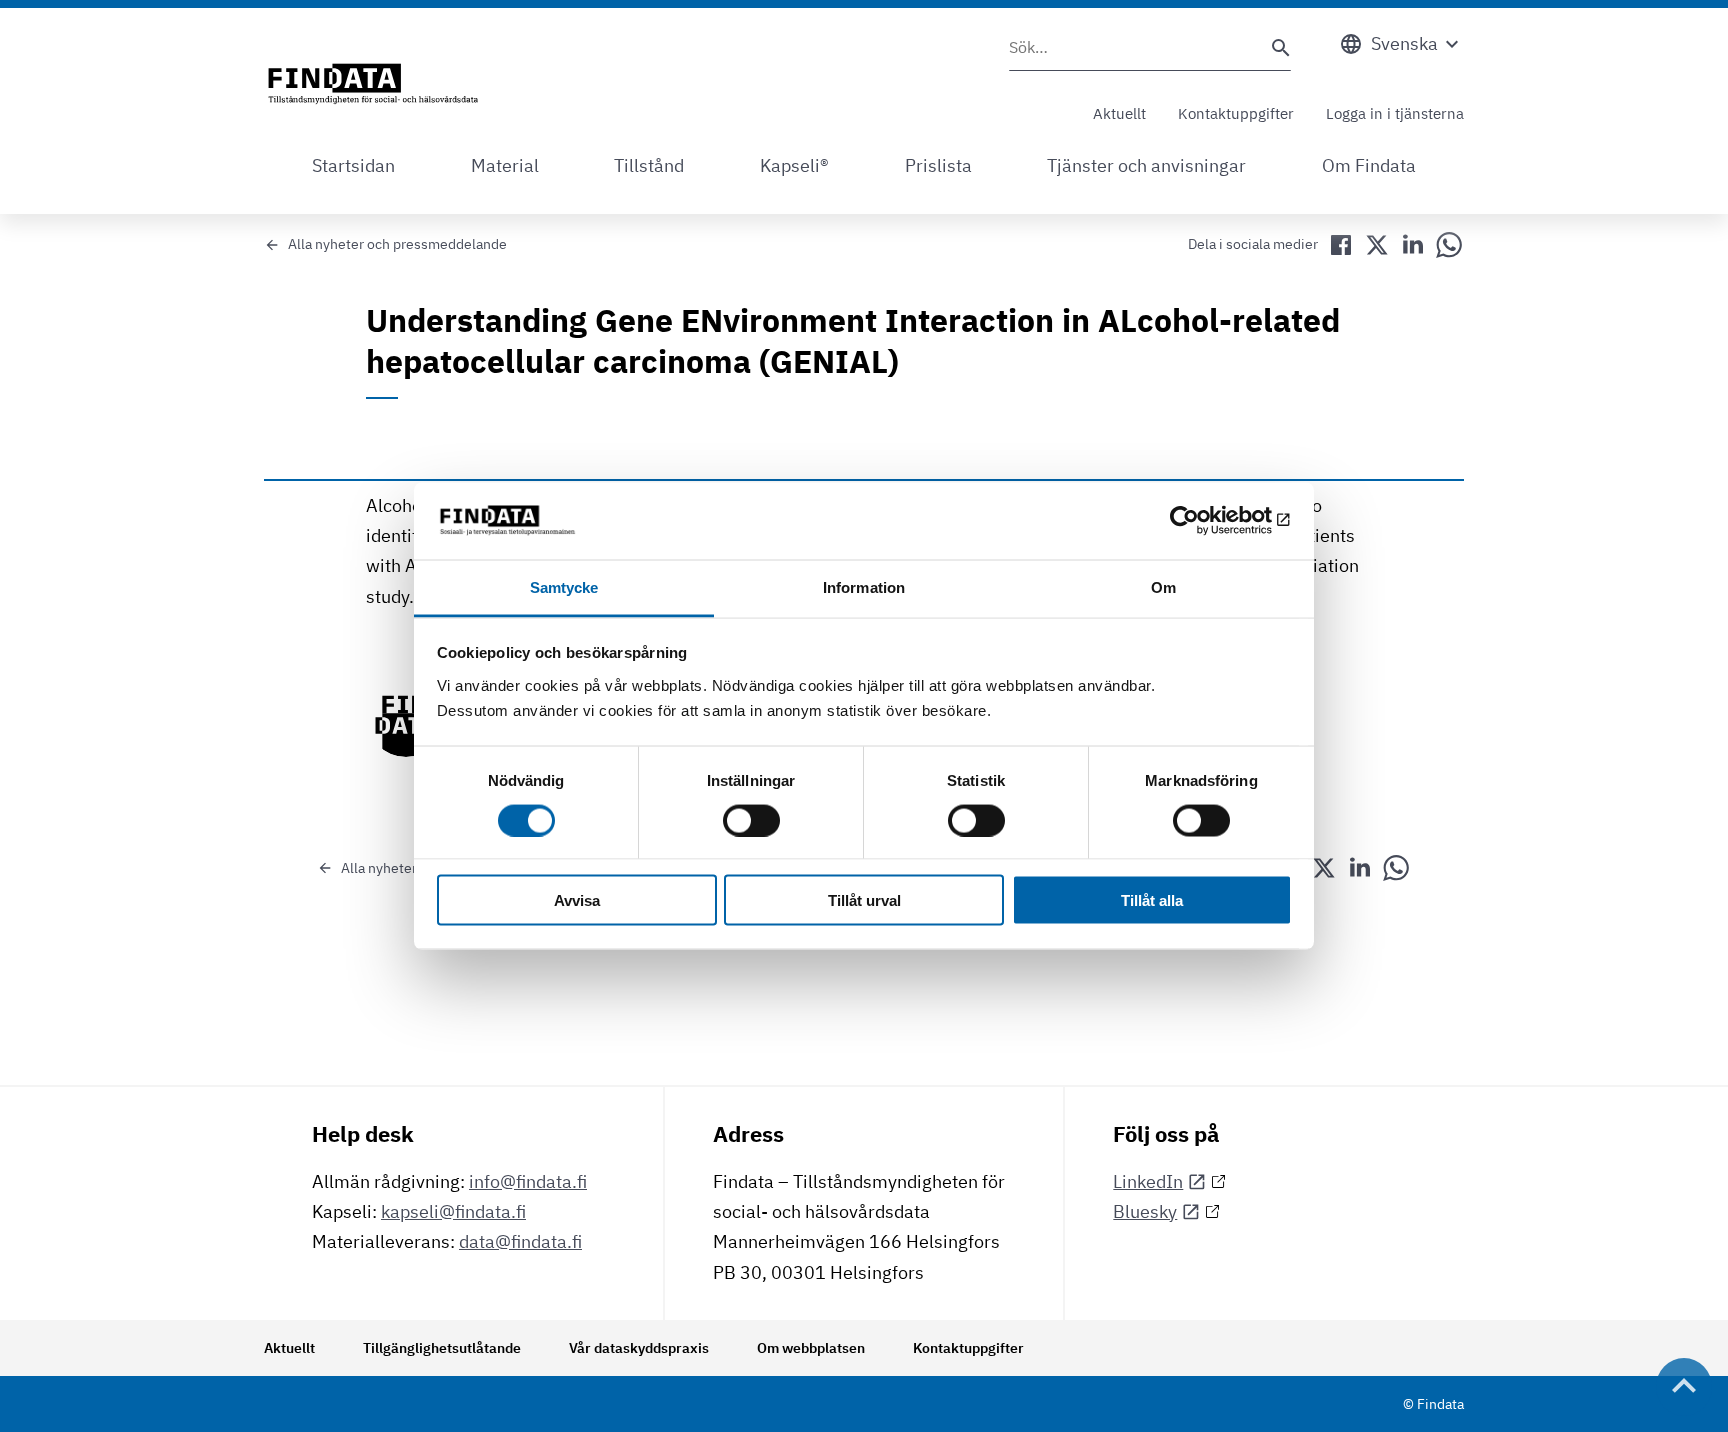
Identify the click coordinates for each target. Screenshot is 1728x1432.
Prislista (938, 165)
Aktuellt (1119, 113)
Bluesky (1145, 1211)
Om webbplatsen (811, 1348)
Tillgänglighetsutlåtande (442, 1348)
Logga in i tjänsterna (1395, 113)
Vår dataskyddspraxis (639, 1348)
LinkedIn (1148, 1181)
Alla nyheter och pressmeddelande (397, 244)
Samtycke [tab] (564, 586)
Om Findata (1369, 165)
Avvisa (577, 900)
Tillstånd (649, 165)
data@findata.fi (520, 1241)
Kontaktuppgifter (1236, 113)
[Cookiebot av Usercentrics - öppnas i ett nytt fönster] (1204, 521)
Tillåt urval (864, 900)
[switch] (751, 820)
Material (505, 165)
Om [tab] (1163, 586)
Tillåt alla (1152, 900)
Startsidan (353, 165)
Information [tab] (864, 586)
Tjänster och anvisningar (1146, 165)
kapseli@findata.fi (453, 1211)
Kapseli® (794, 165)
